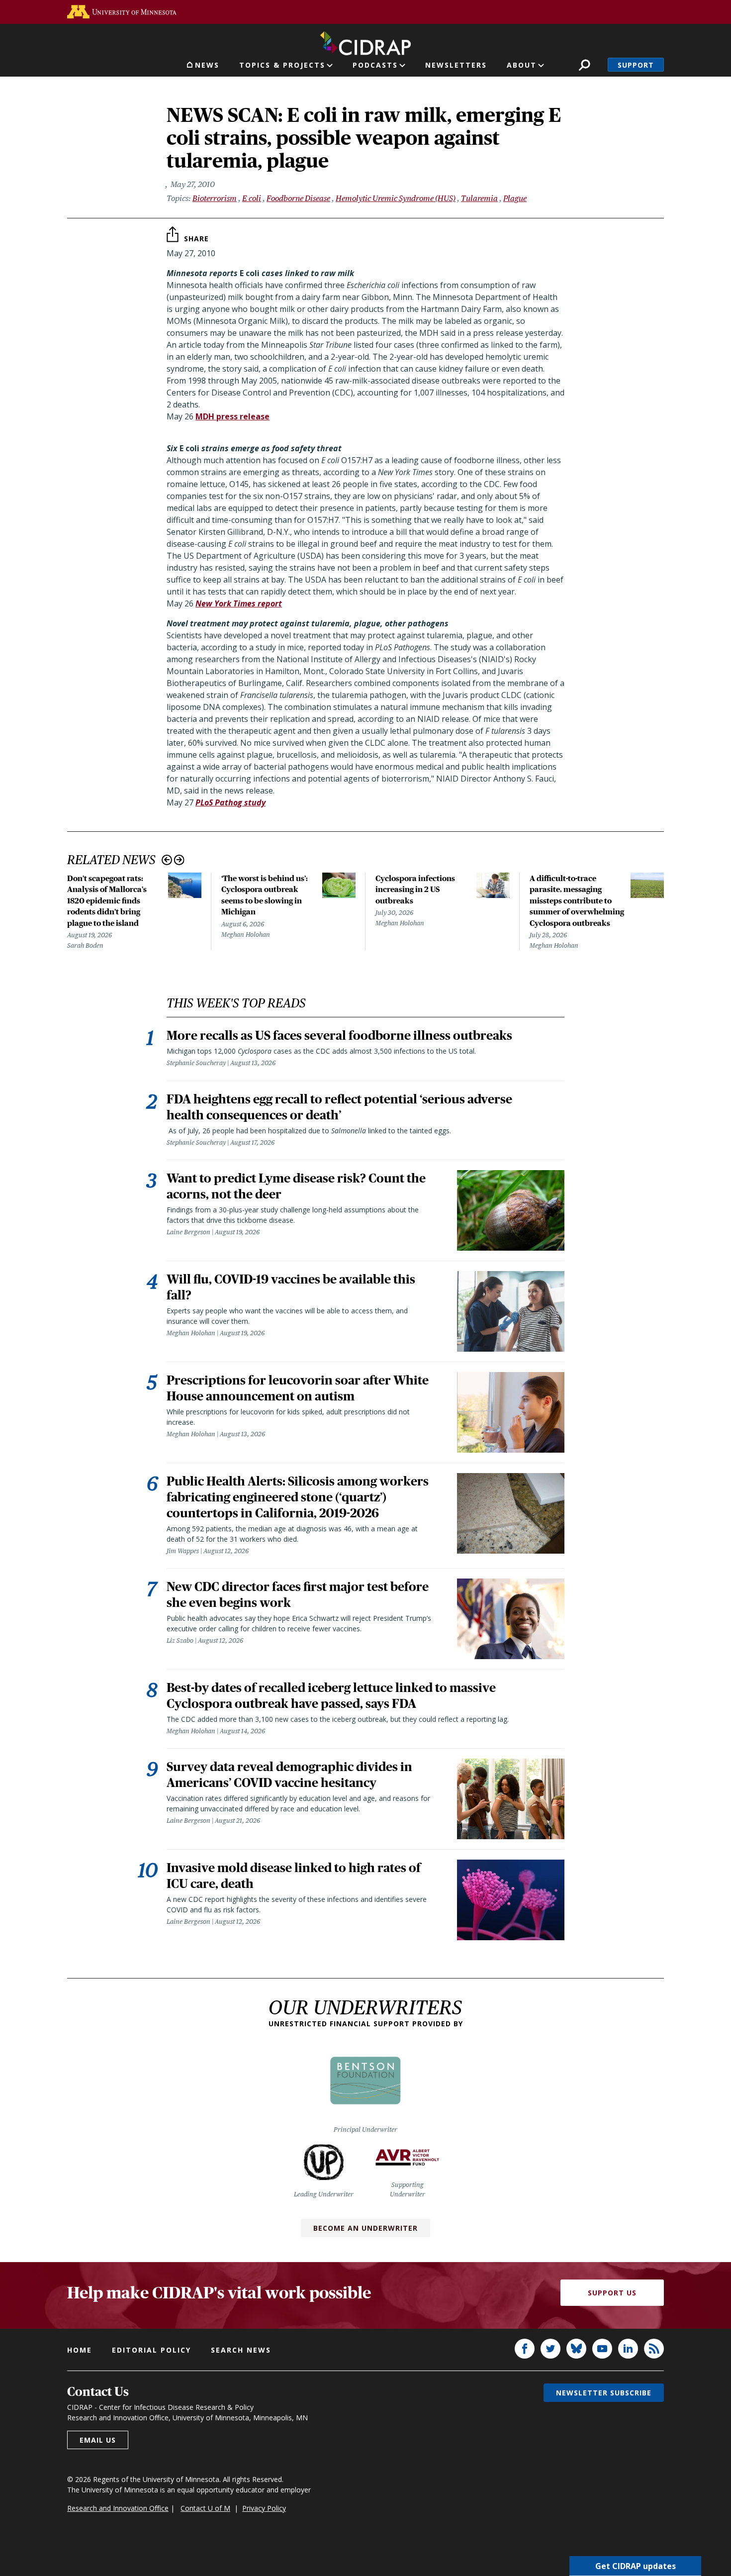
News (207, 65)
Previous (167, 860)
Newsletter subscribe (604, 2393)
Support (636, 65)
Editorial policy (151, 2350)
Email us (98, 2440)
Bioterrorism (215, 198)
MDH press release (232, 416)
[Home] (365, 41)
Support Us (612, 2293)
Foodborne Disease (298, 198)
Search (585, 65)
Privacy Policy (264, 2508)
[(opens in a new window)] (122, 12)
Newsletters (456, 65)
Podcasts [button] (375, 65)
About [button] (522, 65)
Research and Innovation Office (118, 2508)
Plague (515, 198)
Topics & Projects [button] (282, 65)
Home (80, 2350)
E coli (252, 198)
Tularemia (479, 198)
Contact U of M (205, 2508)
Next (179, 860)
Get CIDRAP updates (636, 2566)
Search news (241, 2350)
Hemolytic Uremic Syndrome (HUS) (396, 198)
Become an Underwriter (365, 2228)
